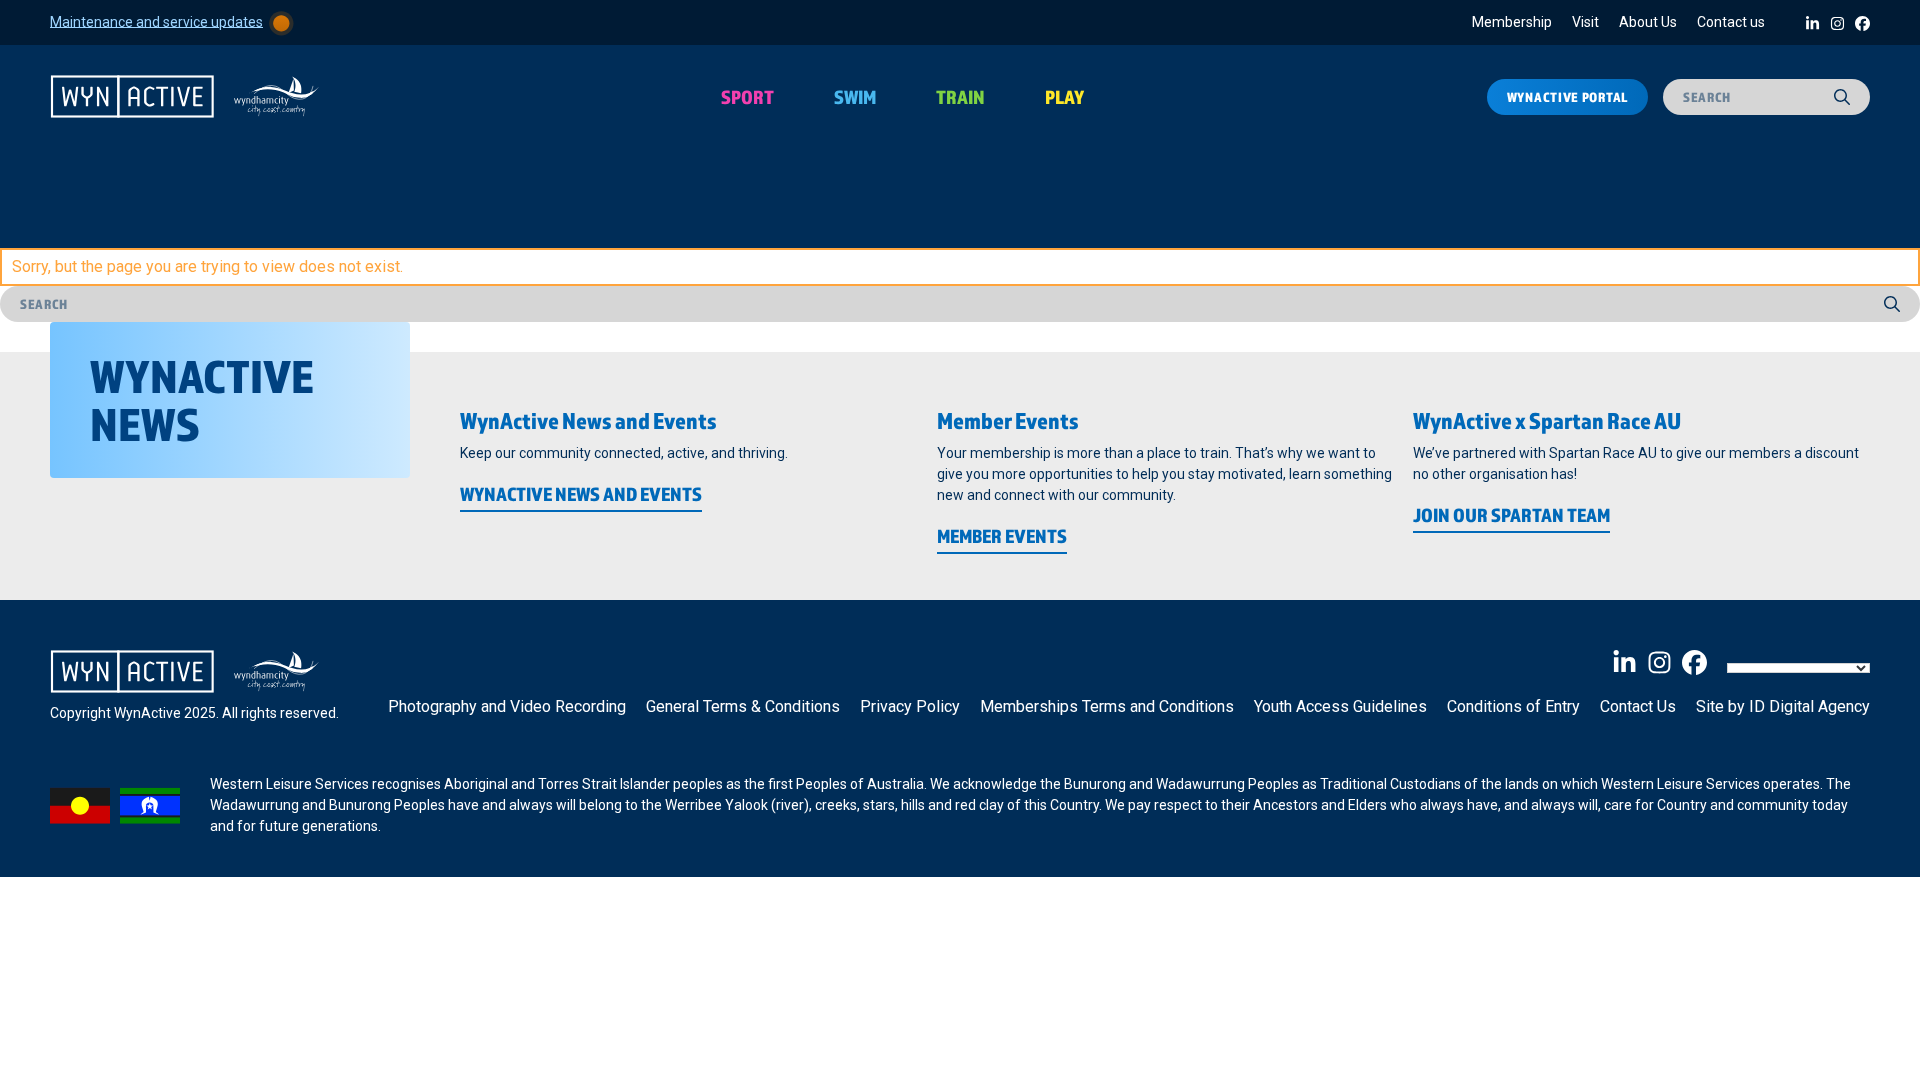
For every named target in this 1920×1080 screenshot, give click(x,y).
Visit (1585, 22)
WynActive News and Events (581, 494)
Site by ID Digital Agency (1783, 706)
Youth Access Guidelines (1340, 706)
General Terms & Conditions (743, 706)
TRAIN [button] (960, 97)
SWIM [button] (855, 97)
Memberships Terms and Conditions (1107, 706)
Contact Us (1638, 706)
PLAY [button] (1064, 97)
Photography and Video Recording (507, 706)
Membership (1512, 22)
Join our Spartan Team (1511, 515)
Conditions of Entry (1513, 706)
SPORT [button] (747, 97)
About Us (1648, 22)
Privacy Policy (910, 706)
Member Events (1002, 536)
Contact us (1731, 22)
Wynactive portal (1567, 97)
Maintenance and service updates (156, 21)
